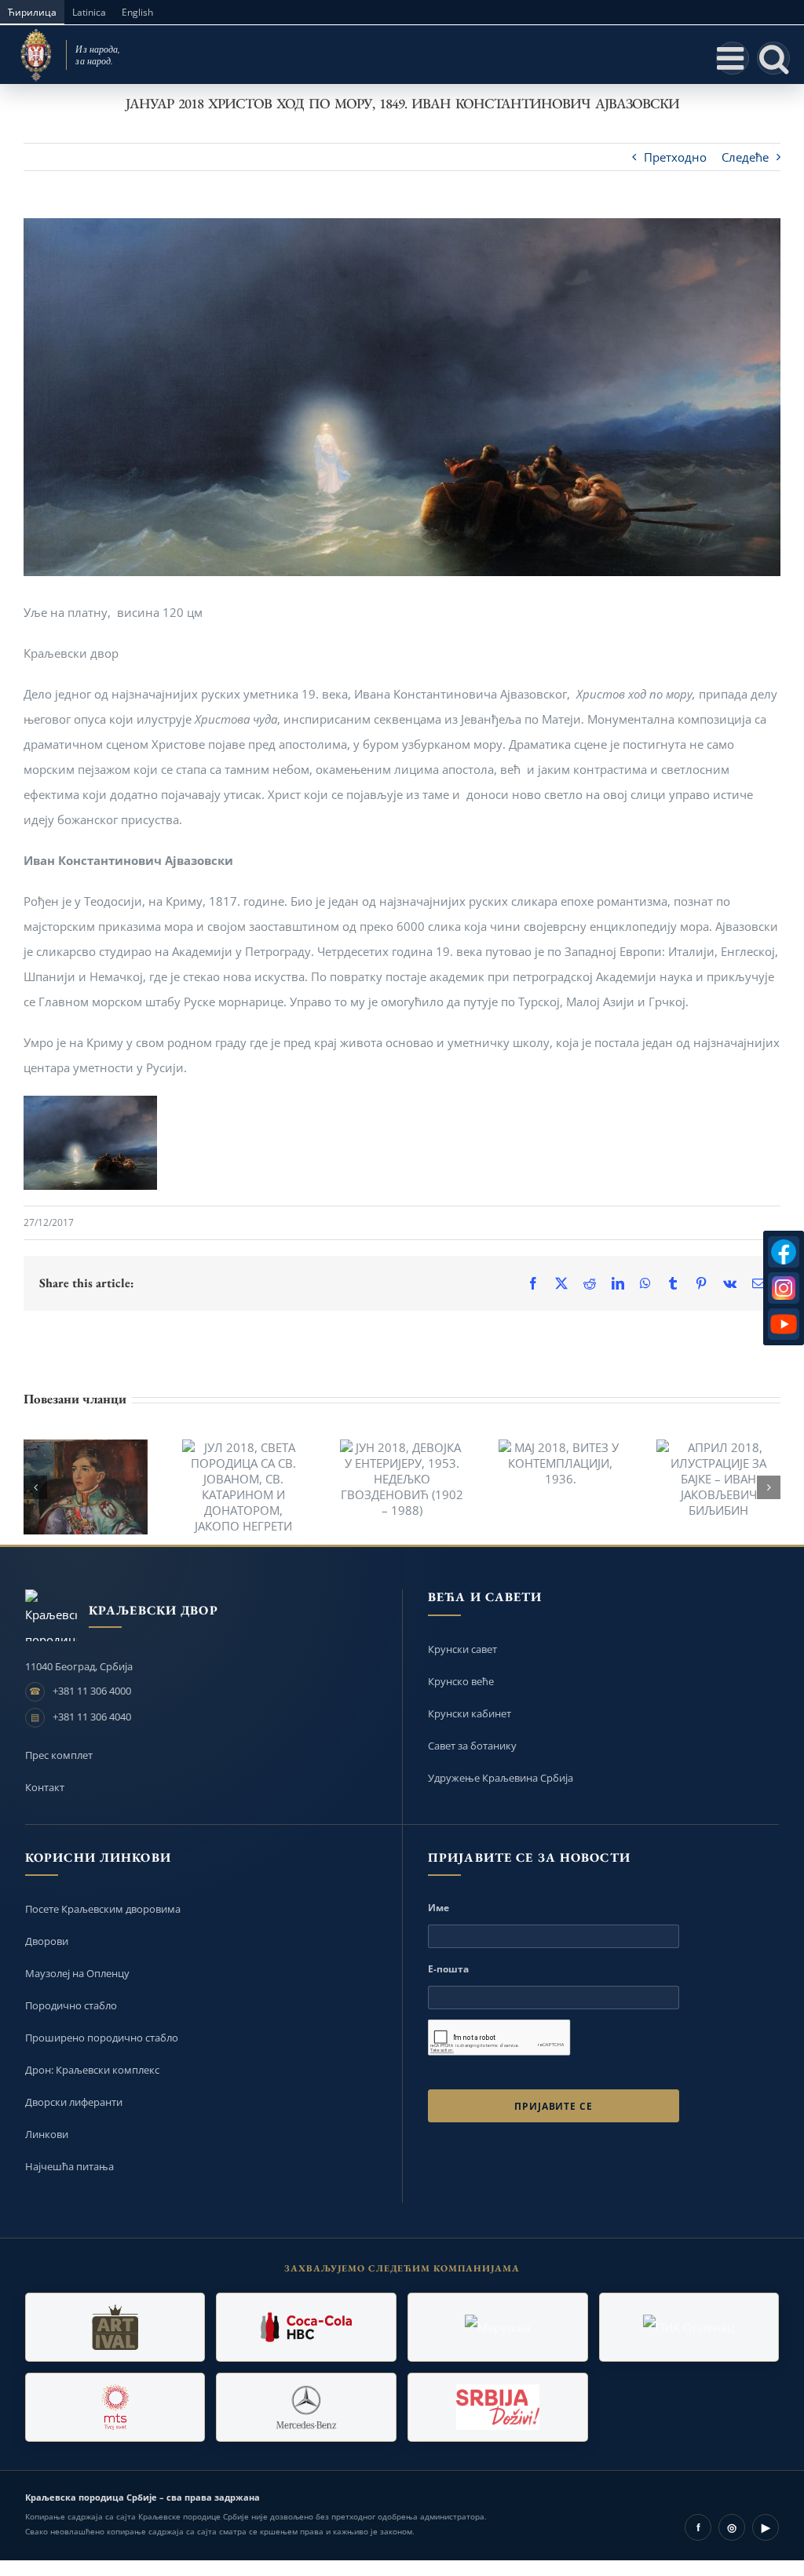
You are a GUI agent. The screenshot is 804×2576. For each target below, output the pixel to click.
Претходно (675, 157)
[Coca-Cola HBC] (306, 2327)
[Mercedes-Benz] (306, 2407)
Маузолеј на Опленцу (77, 1973)
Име (439, 1908)
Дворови (47, 1941)
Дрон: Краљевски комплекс (92, 2070)
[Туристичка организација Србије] (498, 2407)
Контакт (45, 1787)
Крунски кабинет (470, 1713)
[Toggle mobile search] (773, 58)
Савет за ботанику (472, 1746)
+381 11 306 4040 (92, 1717)
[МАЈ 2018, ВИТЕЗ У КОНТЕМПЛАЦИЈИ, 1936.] (561, 1463)
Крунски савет (462, 1649)
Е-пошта (448, 1969)
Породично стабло (71, 2005)
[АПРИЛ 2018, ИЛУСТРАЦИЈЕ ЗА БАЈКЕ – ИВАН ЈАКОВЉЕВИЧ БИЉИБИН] (718, 1479)
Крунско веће (461, 1681)
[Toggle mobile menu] (733, 58)
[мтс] (115, 2407)
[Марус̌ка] (498, 2327)
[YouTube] (784, 1324)
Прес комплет (59, 1755)
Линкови (47, 2134)
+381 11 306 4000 (92, 1691)
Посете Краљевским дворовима (103, 1909)
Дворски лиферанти (74, 2102)
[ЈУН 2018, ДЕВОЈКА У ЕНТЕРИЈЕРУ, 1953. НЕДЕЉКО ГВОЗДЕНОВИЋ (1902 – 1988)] (402, 1479)
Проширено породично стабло (102, 2038)
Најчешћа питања (69, 2166)
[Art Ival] (115, 2327)
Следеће (745, 157)
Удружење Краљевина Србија (501, 1778)
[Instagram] (784, 1288)
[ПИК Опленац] (689, 2327)
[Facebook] (784, 1252)
